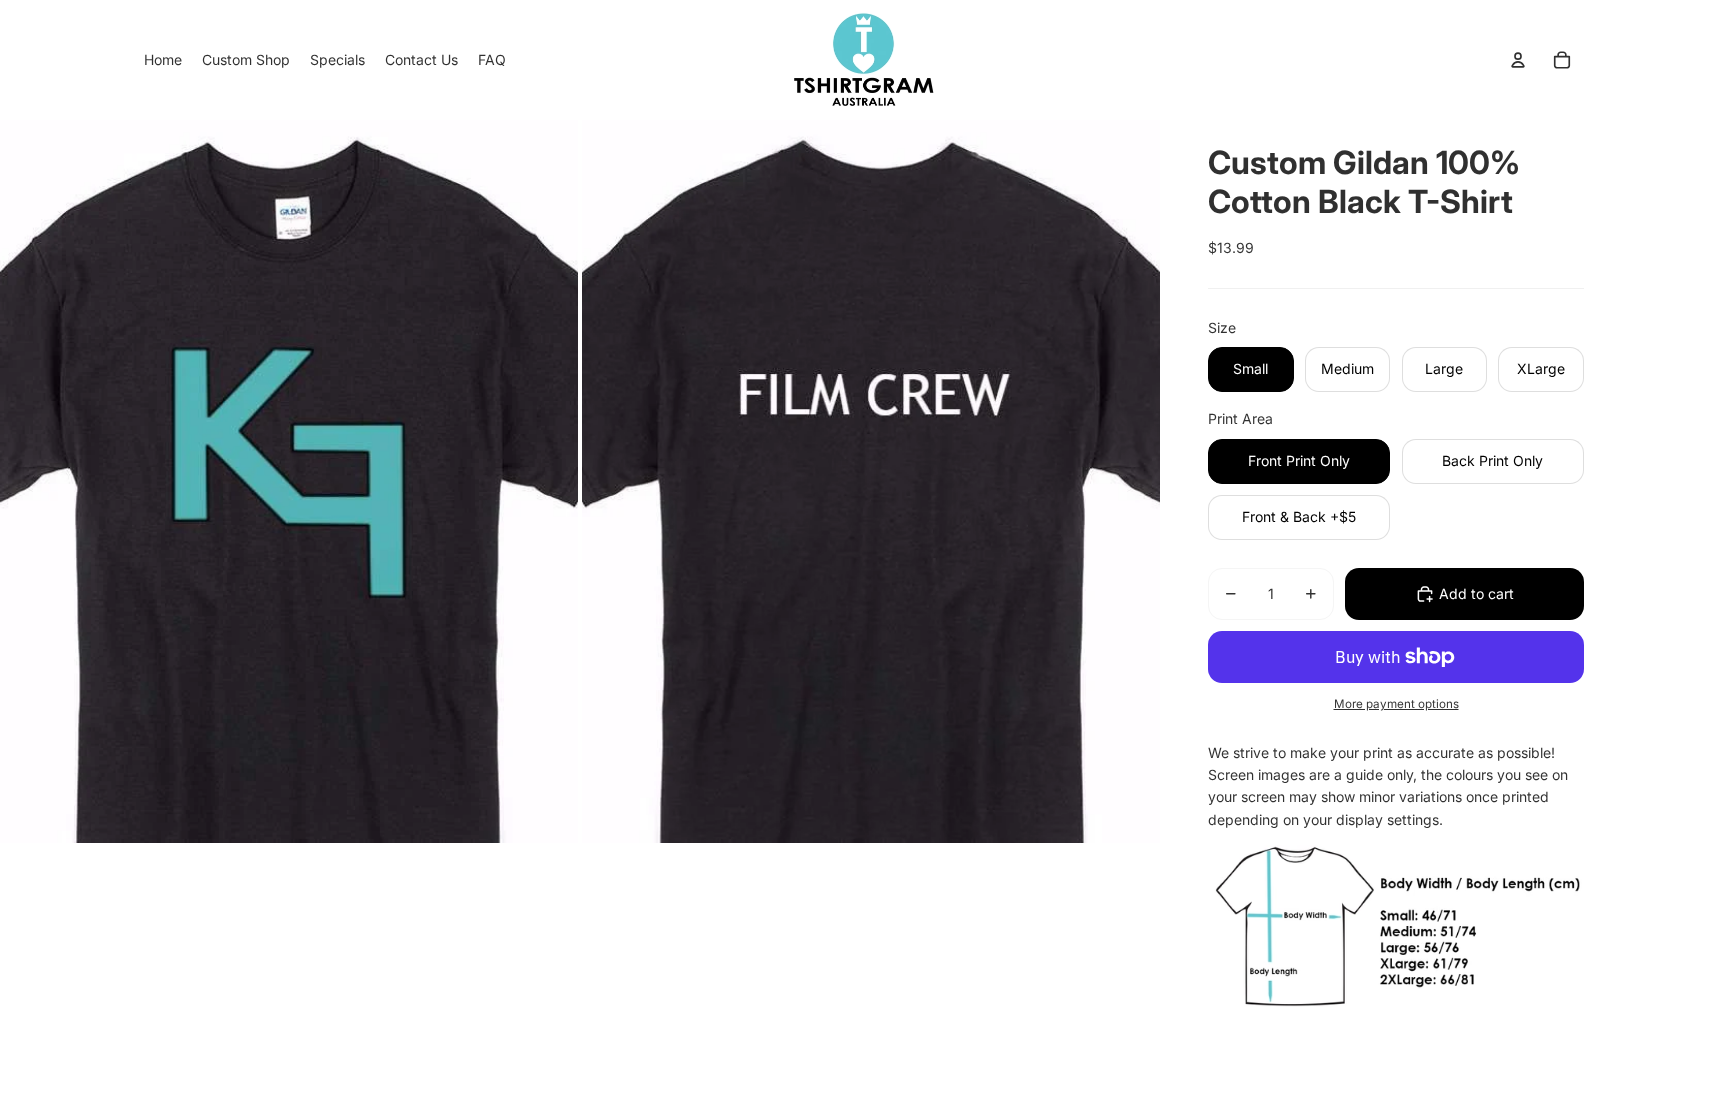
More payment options (1396, 704)
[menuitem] (163, 60)
